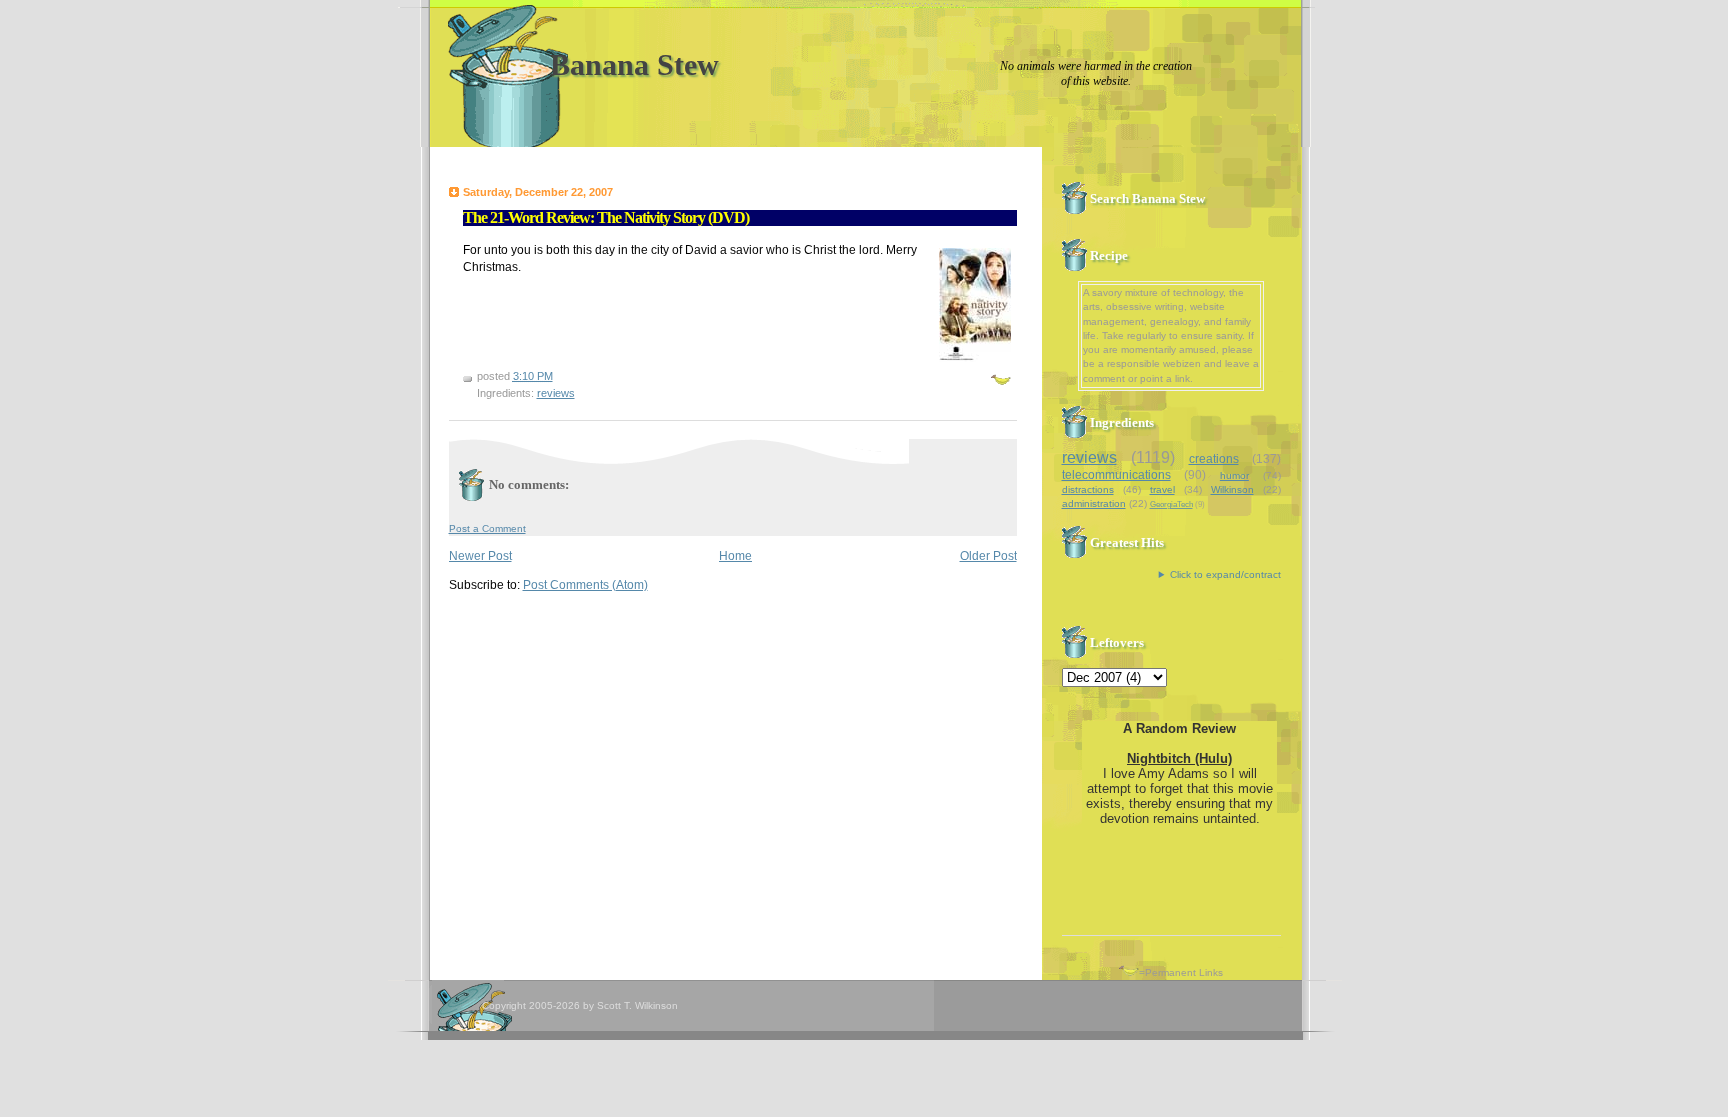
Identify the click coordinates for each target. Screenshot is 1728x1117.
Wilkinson (1232, 489)
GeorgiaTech (1171, 504)
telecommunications (1116, 475)
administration (1094, 503)
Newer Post (480, 556)
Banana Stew (634, 64)
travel (1162, 489)
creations (1214, 459)
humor (1234, 475)
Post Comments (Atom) (585, 585)
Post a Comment (487, 528)
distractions (1088, 489)
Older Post (988, 556)
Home (735, 556)
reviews (556, 393)
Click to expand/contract (1225, 574)
